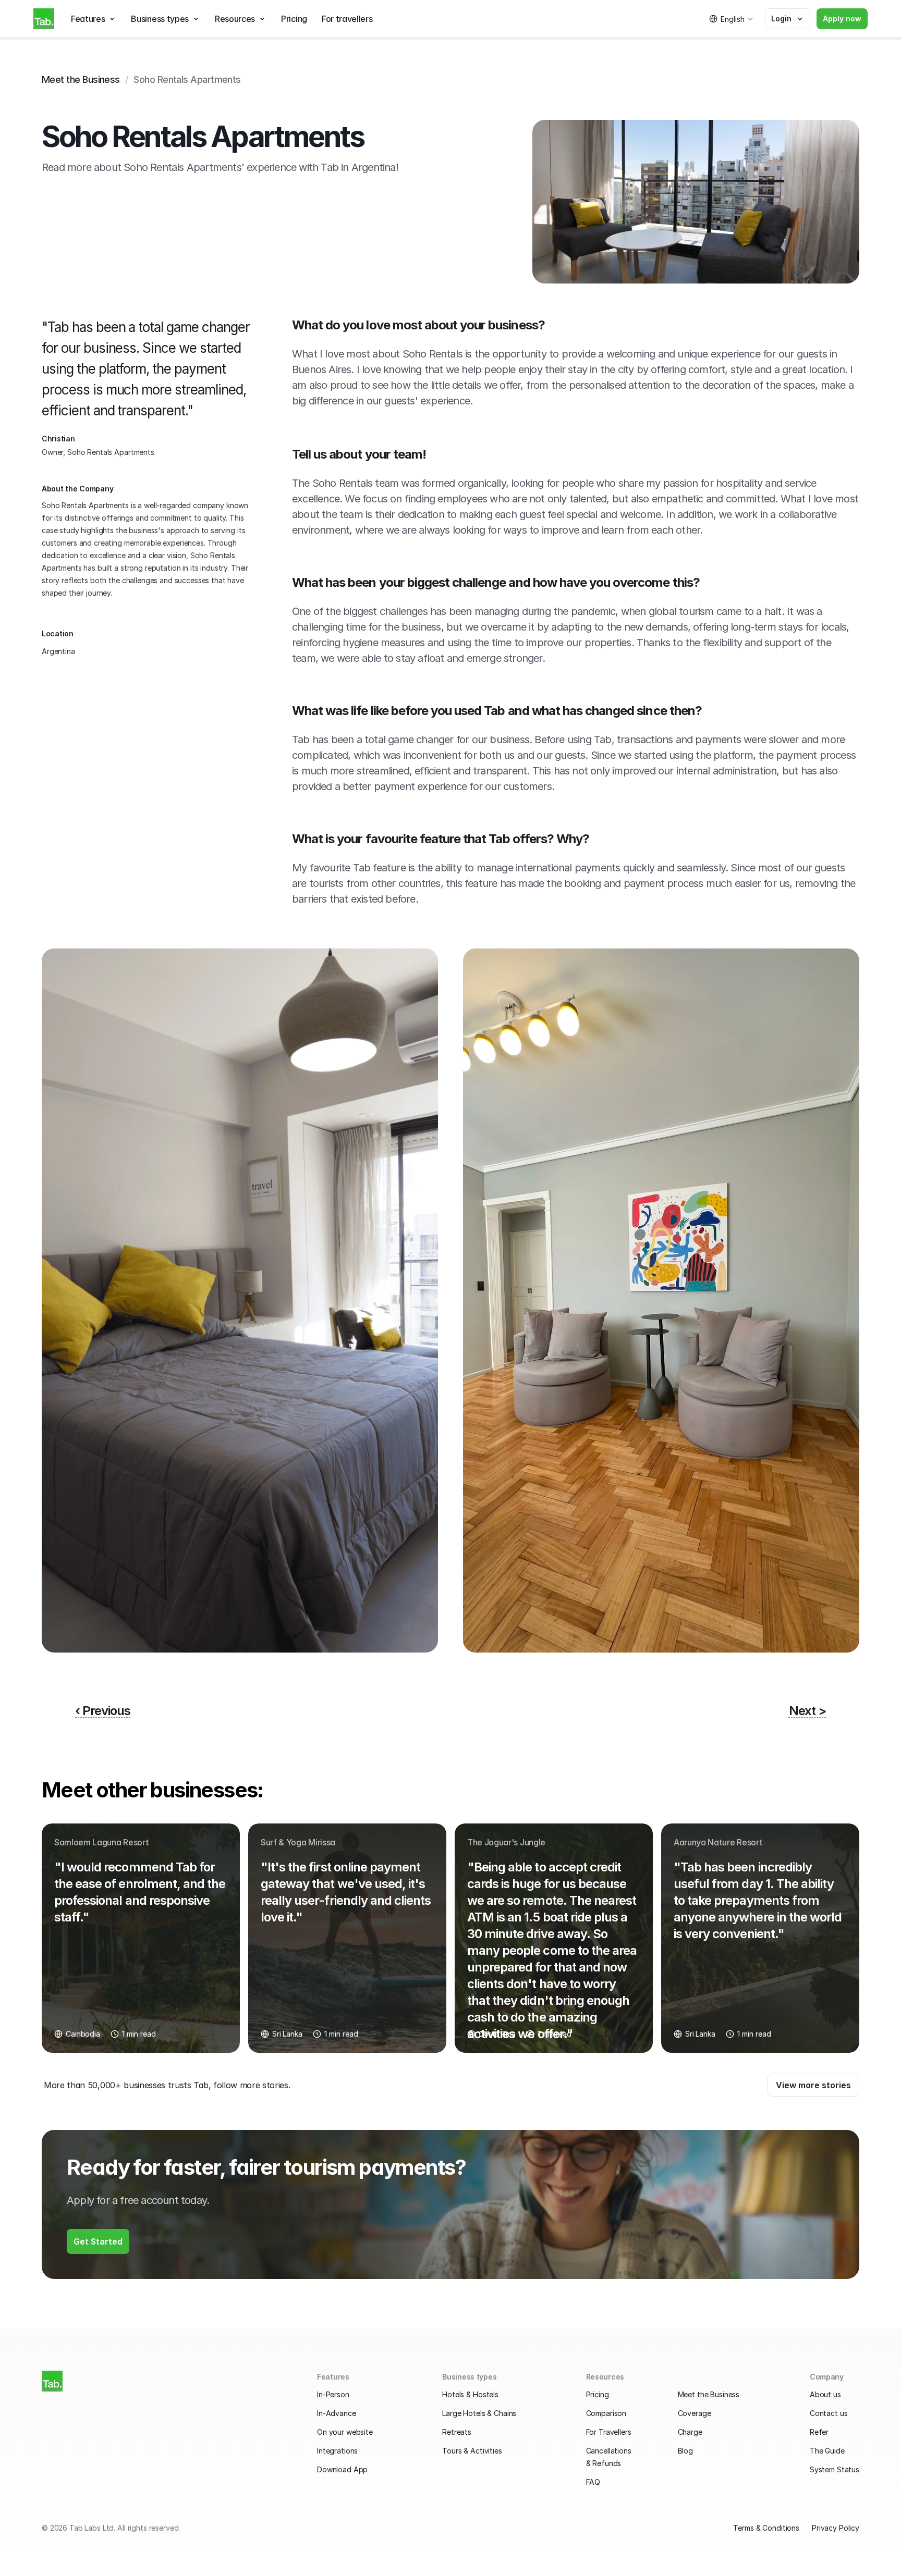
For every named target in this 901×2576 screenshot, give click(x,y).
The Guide (827, 2451)
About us (825, 2394)
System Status (835, 2469)
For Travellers (609, 2432)
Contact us (829, 2413)
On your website (345, 2432)
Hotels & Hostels (470, 2394)
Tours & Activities (472, 2451)
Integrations (337, 2451)
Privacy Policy (836, 2528)
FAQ (593, 2482)
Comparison (606, 2413)
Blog (685, 2451)
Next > (807, 1711)
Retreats (457, 2432)
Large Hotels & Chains (479, 2413)
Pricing (598, 2394)
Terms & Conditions (766, 2528)
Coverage (695, 2413)
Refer (819, 2432)
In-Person (333, 2394)
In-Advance (337, 2413)
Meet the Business (81, 79)
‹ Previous (103, 1711)
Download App (342, 2469)
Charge (690, 2432)
